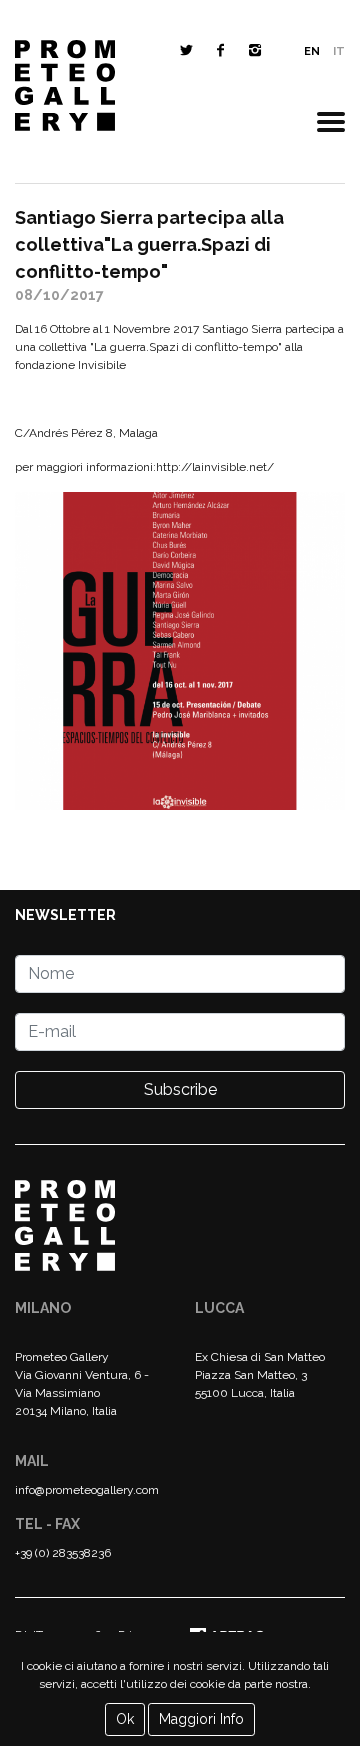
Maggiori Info (201, 1719)
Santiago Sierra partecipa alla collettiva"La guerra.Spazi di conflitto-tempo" (149, 244)
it (339, 51)
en (312, 51)
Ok (125, 1719)
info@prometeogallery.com (87, 1490)
